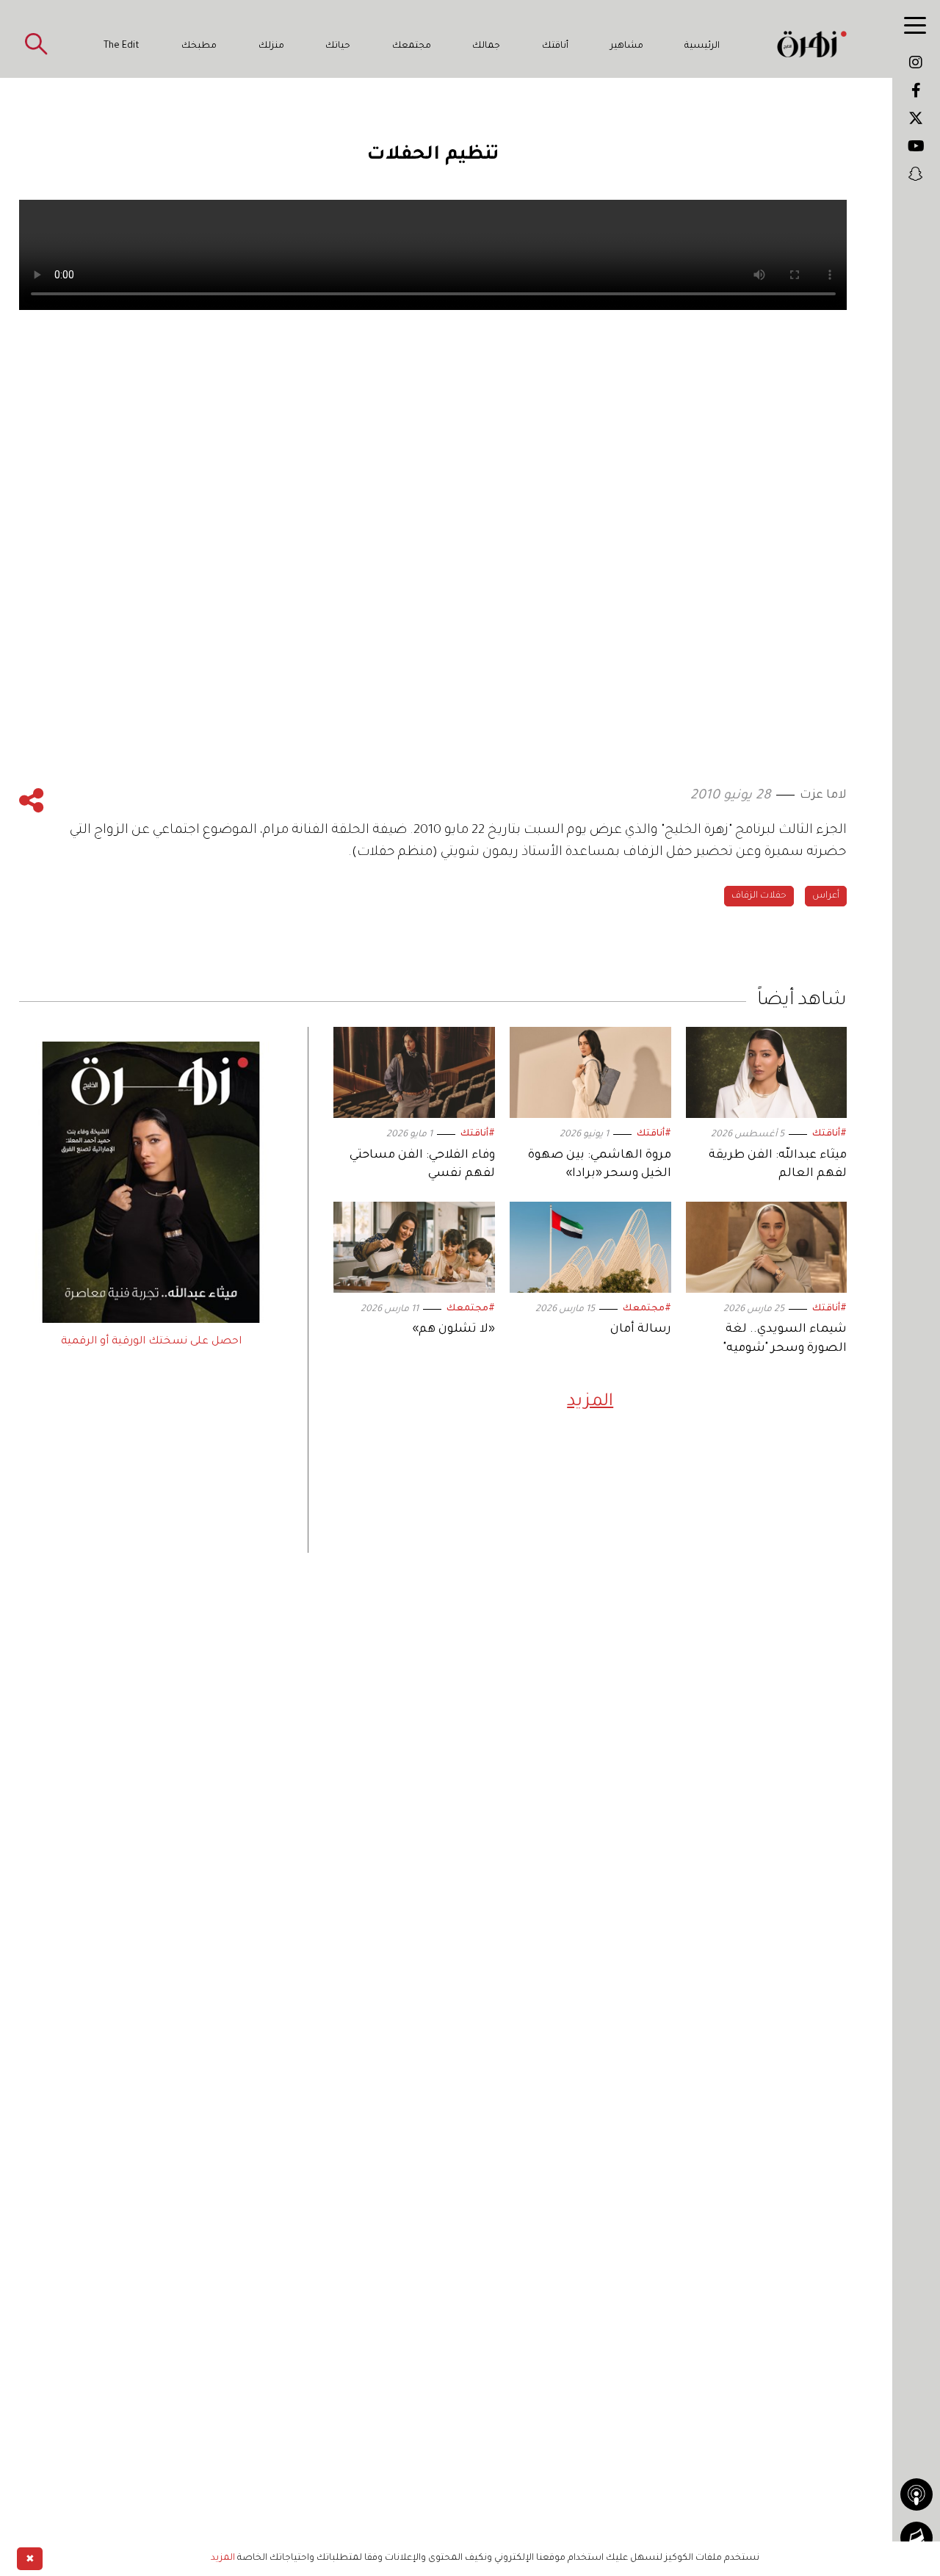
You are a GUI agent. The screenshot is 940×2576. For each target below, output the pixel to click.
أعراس (826, 896)
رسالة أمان (641, 1330)
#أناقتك (829, 1134)
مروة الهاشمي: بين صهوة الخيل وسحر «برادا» (600, 1165)
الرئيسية (702, 46)
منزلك (271, 46)
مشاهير (627, 46)
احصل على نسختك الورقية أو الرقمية (151, 1342)
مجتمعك (412, 46)
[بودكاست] (916, 2494)
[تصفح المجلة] (916, 2538)
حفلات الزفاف (759, 896)
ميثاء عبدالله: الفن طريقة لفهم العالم (778, 1165)
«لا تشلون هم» (453, 1330)
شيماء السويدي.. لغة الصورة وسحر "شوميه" (785, 1339)
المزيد (590, 1402)
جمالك (486, 46)
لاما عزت (823, 795)
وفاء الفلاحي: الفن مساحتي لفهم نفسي (422, 1165)
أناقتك (555, 46)
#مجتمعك (647, 1309)
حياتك (338, 46)
